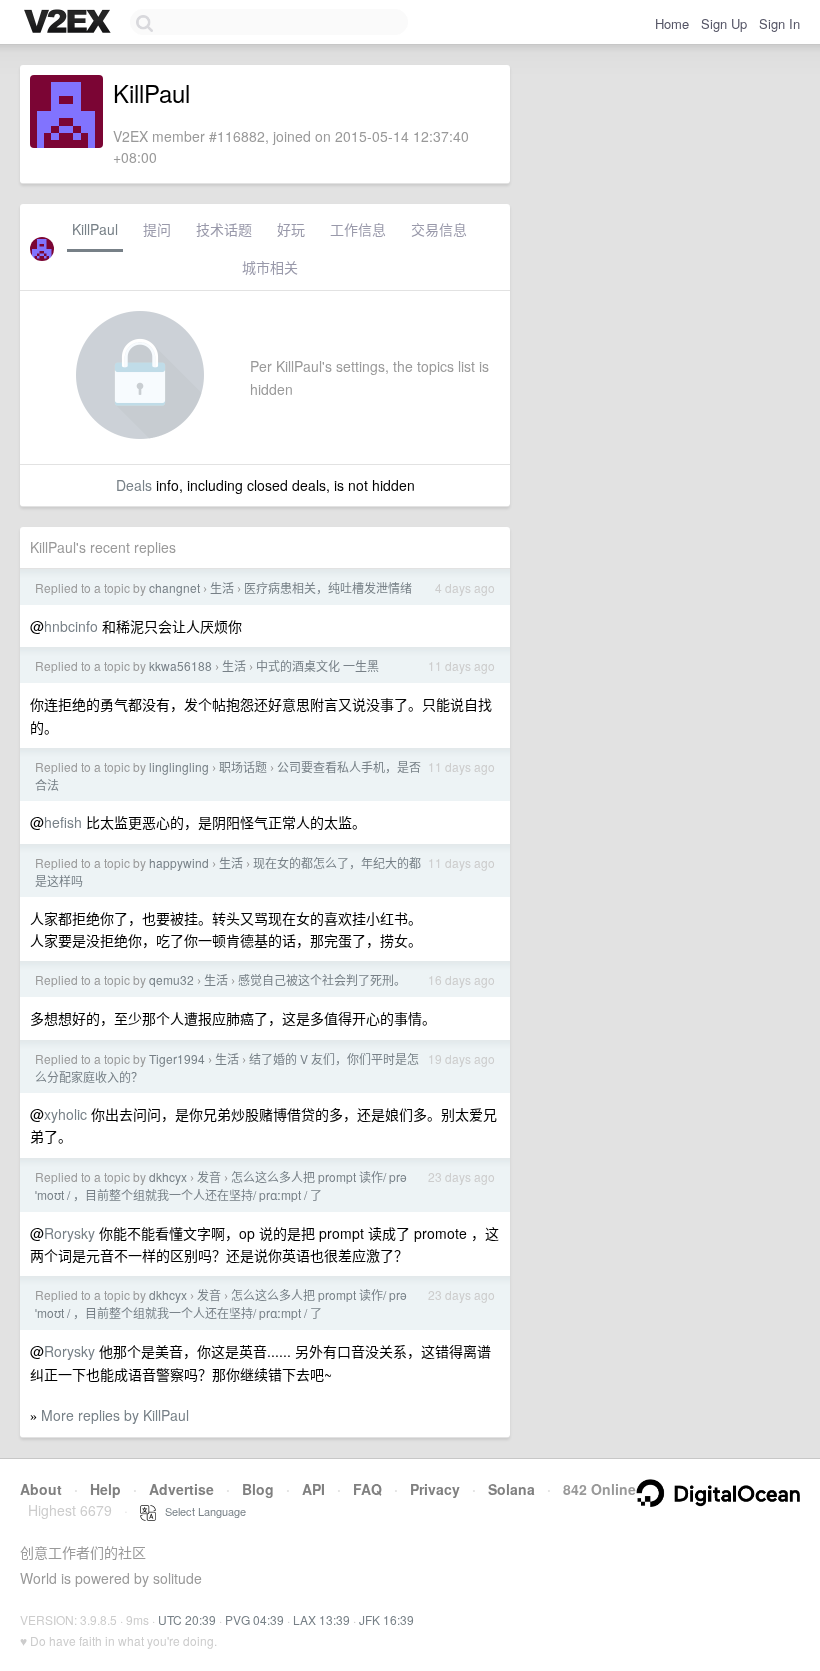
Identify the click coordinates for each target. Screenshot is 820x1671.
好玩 (291, 229)
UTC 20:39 (187, 1619)
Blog (258, 1489)
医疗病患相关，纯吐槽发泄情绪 (328, 587)
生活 (222, 587)
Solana (511, 1489)
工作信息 (358, 229)
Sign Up (724, 23)
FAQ (367, 1489)
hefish (63, 822)
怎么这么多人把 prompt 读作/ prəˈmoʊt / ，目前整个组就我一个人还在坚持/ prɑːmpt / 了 (221, 1185)
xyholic (65, 1114)
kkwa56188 (180, 665)
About (41, 1489)
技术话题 (224, 229)
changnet (174, 587)
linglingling (179, 766)
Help (105, 1489)
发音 (209, 1176)
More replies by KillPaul (115, 1415)
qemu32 (171, 979)
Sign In (779, 23)
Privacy (435, 1489)
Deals (134, 485)
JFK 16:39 (386, 1619)
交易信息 (439, 229)
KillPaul (95, 229)
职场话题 (243, 766)
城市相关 (270, 267)
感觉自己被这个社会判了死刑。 (322, 979)
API (313, 1489)
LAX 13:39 (321, 1619)
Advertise (181, 1489)
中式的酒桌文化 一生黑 (317, 665)
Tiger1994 (177, 1058)
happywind (179, 862)
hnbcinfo (71, 626)
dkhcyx (168, 1176)
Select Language (201, 1511)
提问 (157, 229)
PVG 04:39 (254, 1619)
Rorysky (69, 1233)
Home (672, 23)
